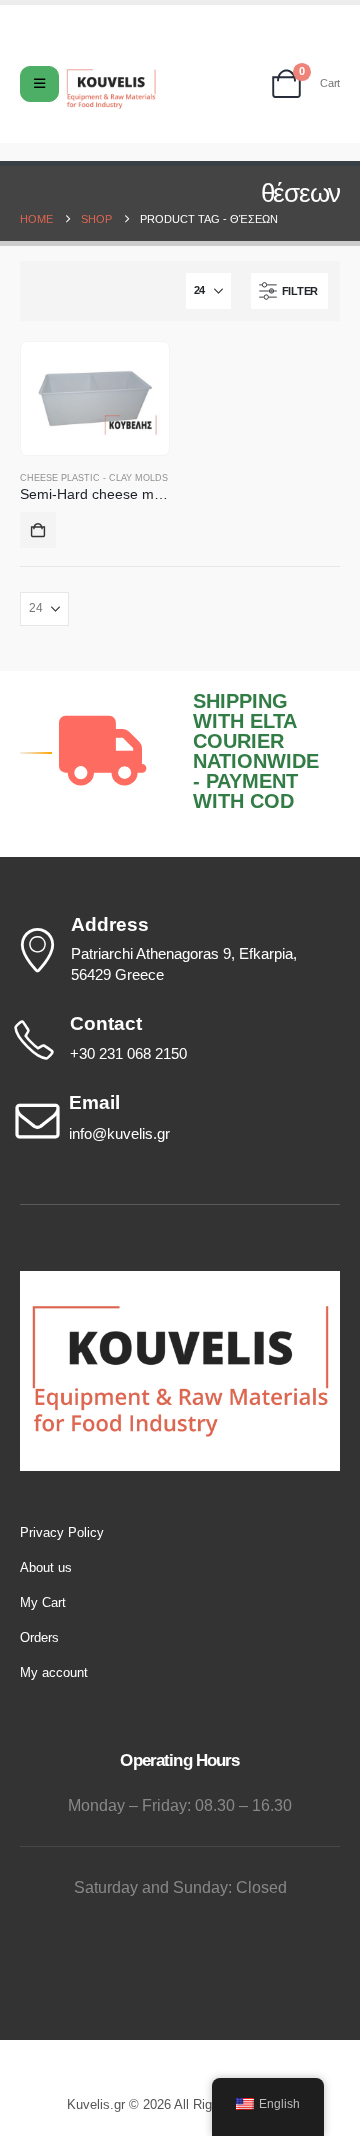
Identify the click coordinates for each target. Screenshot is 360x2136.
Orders (39, 1637)
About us (46, 1567)
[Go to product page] (95, 398)
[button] (289, 291)
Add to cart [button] (38, 530)
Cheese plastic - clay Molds (94, 478)
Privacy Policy (62, 1532)
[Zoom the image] (180, 1280)
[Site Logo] (111, 89)
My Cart (43, 1602)
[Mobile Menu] (39, 84)
